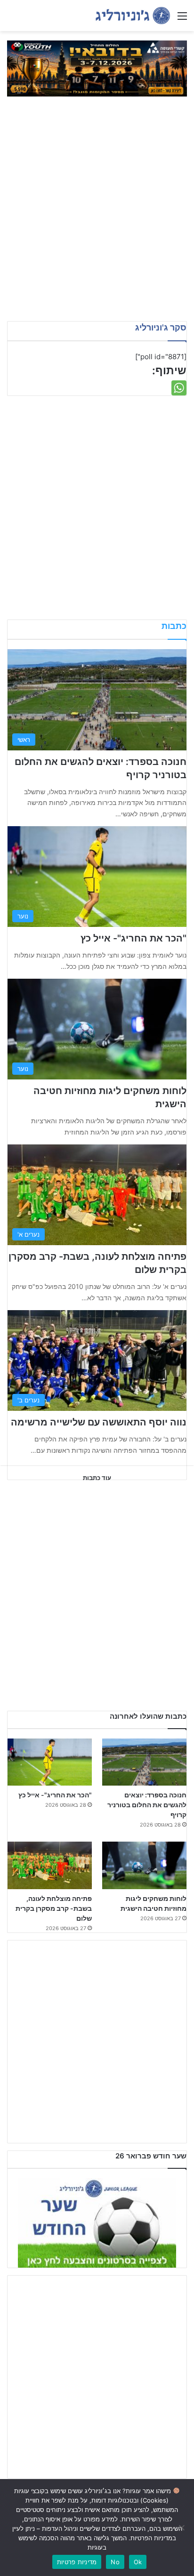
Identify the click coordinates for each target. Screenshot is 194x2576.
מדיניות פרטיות (77, 2562)
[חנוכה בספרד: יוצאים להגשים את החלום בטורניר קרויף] (144, 1762)
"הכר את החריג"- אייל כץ (133, 938)
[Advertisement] (97, 215)
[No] (182, 2528)
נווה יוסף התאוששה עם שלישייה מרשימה (99, 1422)
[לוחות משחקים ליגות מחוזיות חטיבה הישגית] (144, 1865)
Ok (138, 2562)
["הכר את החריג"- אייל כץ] (50, 1762)
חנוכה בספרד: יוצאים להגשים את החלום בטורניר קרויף (147, 1805)
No (115, 2562)
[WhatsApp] (179, 388)
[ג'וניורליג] (133, 16)
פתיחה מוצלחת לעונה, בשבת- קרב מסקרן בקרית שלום (54, 1908)
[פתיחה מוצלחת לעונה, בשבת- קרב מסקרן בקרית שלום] (50, 1865)
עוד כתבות (97, 1478)
